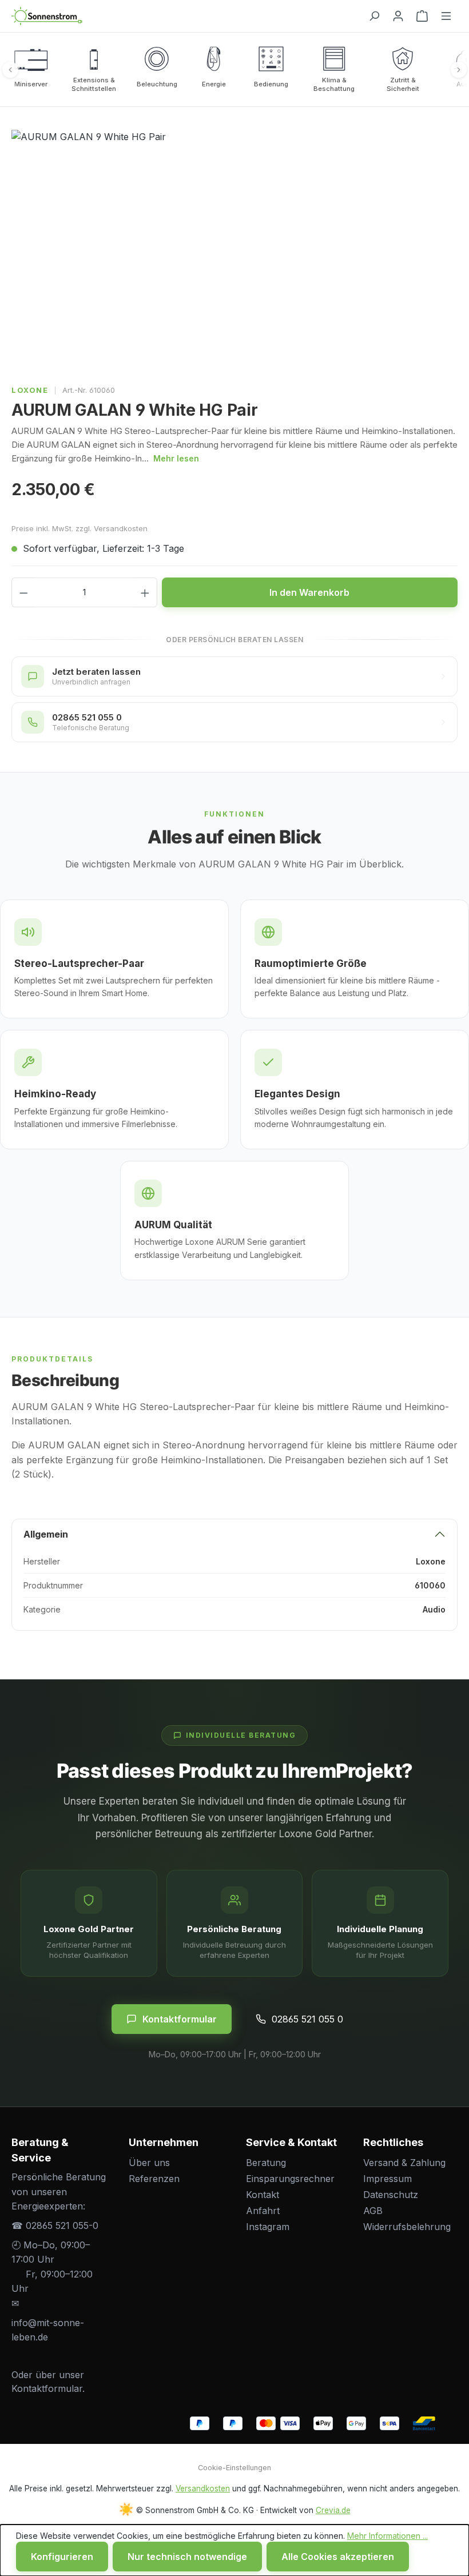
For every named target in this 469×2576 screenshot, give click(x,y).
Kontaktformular (180, 2019)
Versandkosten (203, 2489)
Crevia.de (333, 2510)
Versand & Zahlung (404, 2163)
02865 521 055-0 (62, 2225)
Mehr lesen (176, 458)
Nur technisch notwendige (187, 2557)
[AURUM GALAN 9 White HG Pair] (234, 253)
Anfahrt (263, 2211)
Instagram (268, 2227)
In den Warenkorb (309, 592)
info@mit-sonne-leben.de (48, 2330)
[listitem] (31, 69)
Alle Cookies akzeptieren (338, 2557)
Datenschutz (391, 2195)
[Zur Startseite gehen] (185, 16)
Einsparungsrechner (290, 2179)
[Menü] (446, 16)
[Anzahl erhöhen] (145, 592)
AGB (373, 2211)
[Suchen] (374, 16)
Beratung (266, 2163)
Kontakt (263, 2195)
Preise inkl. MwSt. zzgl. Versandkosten (80, 528)
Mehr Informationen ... (387, 2536)
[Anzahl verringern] (23, 592)
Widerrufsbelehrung (407, 2227)
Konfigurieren (62, 2557)
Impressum (387, 2179)
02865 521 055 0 (307, 2019)
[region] (234, 253)
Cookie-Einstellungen (234, 2468)
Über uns (149, 2163)
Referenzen (154, 2179)
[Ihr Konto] (398, 16)
